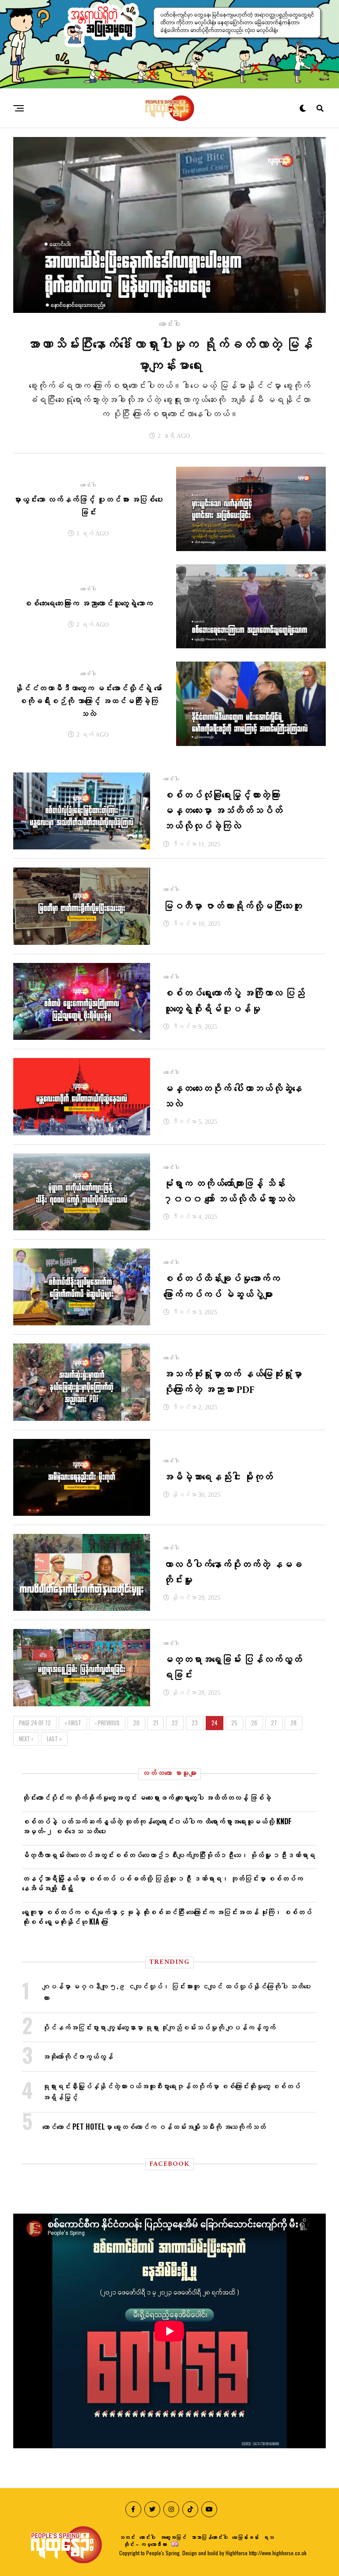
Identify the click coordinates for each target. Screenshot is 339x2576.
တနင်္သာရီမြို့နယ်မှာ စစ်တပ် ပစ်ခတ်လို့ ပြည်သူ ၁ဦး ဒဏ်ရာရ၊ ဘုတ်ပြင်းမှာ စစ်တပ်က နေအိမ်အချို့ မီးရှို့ (162, 1883)
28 (294, 1723)
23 (195, 1723)
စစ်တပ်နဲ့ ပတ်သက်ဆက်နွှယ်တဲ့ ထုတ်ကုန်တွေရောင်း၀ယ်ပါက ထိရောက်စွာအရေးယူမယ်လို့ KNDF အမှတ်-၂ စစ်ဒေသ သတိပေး (157, 1826)
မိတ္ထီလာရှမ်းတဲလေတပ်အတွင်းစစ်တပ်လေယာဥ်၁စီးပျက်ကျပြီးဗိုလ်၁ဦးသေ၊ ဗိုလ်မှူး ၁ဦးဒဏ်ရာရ (169, 1855)
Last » (54, 1739)
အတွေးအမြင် (173, 2537)
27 (274, 1723)
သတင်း (127, 2537)
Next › (26, 1739)
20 (136, 1723)
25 (234, 1723)
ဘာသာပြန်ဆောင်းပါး (209, 2537)
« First (73, 1723)
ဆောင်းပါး (147, 2537)
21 (156, 1723)
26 (254, 1723)
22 (175, 1723)
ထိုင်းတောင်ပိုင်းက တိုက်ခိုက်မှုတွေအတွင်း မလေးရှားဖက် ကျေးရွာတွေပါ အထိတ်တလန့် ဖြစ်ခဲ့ (147, 1797)
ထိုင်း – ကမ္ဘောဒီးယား (145, 2544)
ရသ (268, 2537)
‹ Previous (107, 1723)
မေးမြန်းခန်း (245, 2537)
